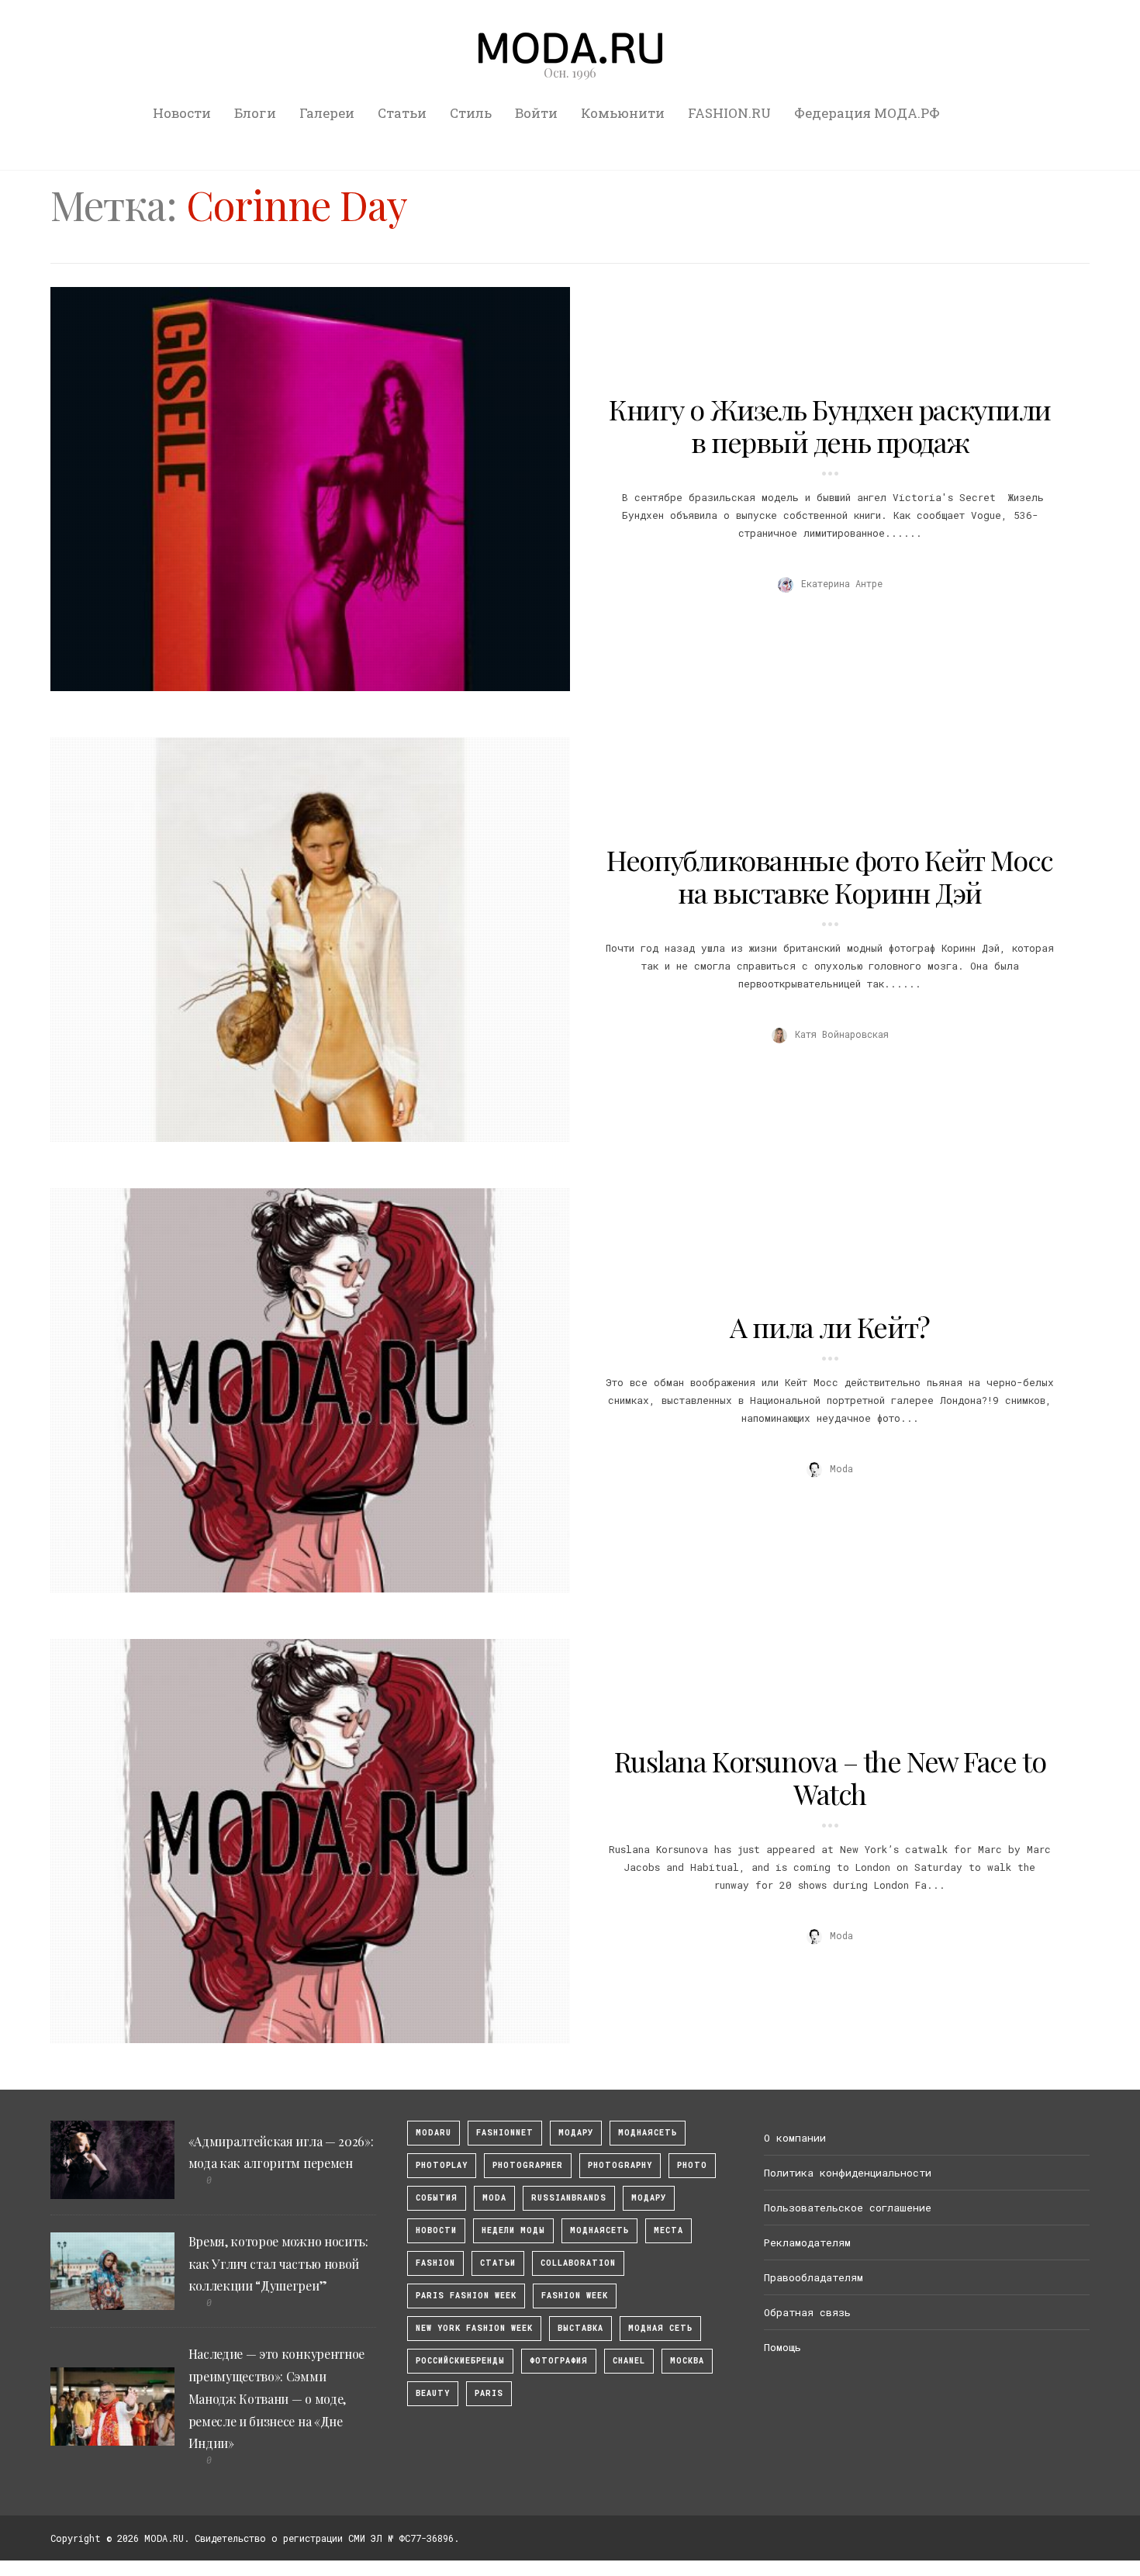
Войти (536, 113)
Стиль (471, 113)
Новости (182, 113)
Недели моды (513, 2230)
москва (687, 2361)
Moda (494, 2198)
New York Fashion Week (474, 2328)
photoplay (442, 2165)
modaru (434, 2133)
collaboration (578, 2263)
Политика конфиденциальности (848, 2173)
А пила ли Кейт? (829, 1326)
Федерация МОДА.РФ (867, 113)
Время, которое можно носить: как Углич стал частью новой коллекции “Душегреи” (278, 2264)
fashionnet (505, 2133)
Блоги (255, 113)
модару (576, 2133)
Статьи (402, 113)
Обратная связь (807, 2312)
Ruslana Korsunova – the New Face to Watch (830, 1777)
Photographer (528, 2165)
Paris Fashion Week (466, 2296)
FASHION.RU (729, 113)
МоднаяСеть (648, 2133)
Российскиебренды (460, 2361)
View (302, 489)
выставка (580, 2328)
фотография (559, 2361)
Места (668, 2230)
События (437, 2198)
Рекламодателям (807, 2242)
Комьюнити (623, 113)
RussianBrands (569, 2198)
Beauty (433, 2393)
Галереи (327, 113)
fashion (435, 2263)
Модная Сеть (660, 2328)
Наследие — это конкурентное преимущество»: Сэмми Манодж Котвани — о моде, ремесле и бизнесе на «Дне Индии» (276, 2398)
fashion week (575, 2296)
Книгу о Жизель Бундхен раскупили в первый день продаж (830, 425)
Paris (489, 2393)
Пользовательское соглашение (848, 2208)
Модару (649, 2198)
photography (620, 2165)
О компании (795, 2138)
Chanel (629, 2361)
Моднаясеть (599, 2230)
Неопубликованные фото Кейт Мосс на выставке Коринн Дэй (829, 876)
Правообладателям (814, 2277)
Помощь (782, 2347)
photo (692, 2165)
